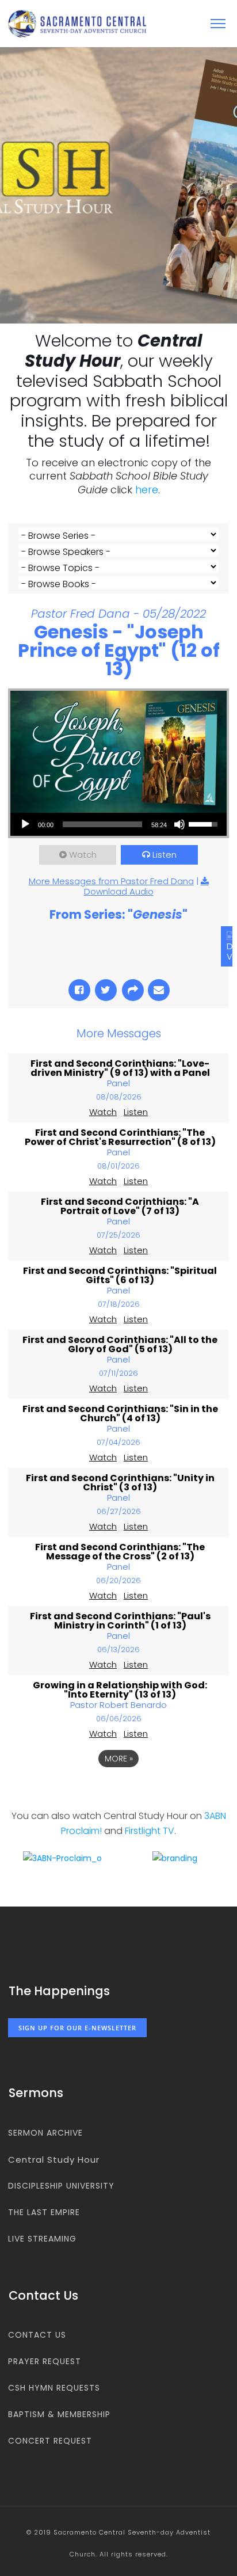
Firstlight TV (150, 1831)
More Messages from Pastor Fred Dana (111, 881)
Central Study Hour (54, 2160)
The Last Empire (44, 2212)
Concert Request (50, 2441)
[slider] (102, 824)
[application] (118, 824)
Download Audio (119, 891)
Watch (83, 855)
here (147, 490)
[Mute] (179, 824)
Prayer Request (45, 2361)
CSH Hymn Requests (54, 2388)
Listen (165, 855)
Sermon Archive (45, 2133)
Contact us (37, 2335)
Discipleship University (61, 2186)
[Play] (25, 824)
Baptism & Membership (59, 2414)
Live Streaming (42, 2239)
